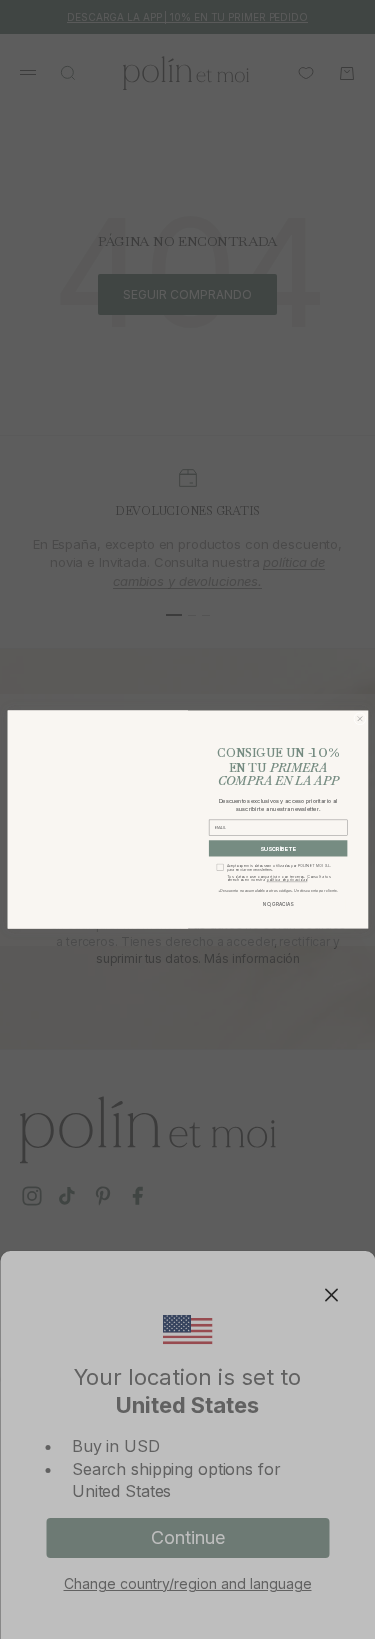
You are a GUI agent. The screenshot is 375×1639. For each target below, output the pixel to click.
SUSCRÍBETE (277, 848)
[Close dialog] (359, 718)
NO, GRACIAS (278, 904)
